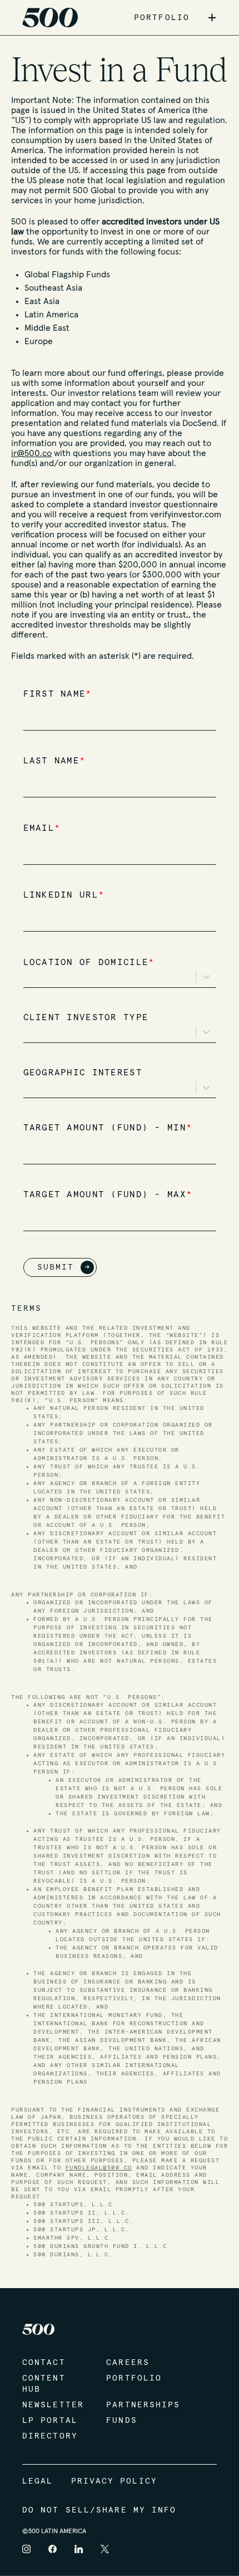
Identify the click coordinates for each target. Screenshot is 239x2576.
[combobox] (32, 977)
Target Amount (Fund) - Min (108, 1128)
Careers (128, 2363)
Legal (38, 2481)
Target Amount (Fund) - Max (108, 1195)
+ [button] (212, 18)
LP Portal (50, 2421)
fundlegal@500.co (99, 2168)
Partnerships (137, 2405)
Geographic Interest (83, 1073)
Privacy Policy (114, 2481)
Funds (122, 2421)
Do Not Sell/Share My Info (99, 2510)
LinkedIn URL (64, 895)
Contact (44, 2363)
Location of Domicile (89, 963)
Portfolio (134, 2378)
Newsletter (53, 2405)
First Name (58, 694)
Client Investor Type (86, 1018)
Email (42, 828)
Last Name (55, 761)
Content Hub (44, 2384)
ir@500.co (31, 453)
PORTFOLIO (162, 18)
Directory (50, 2436)
